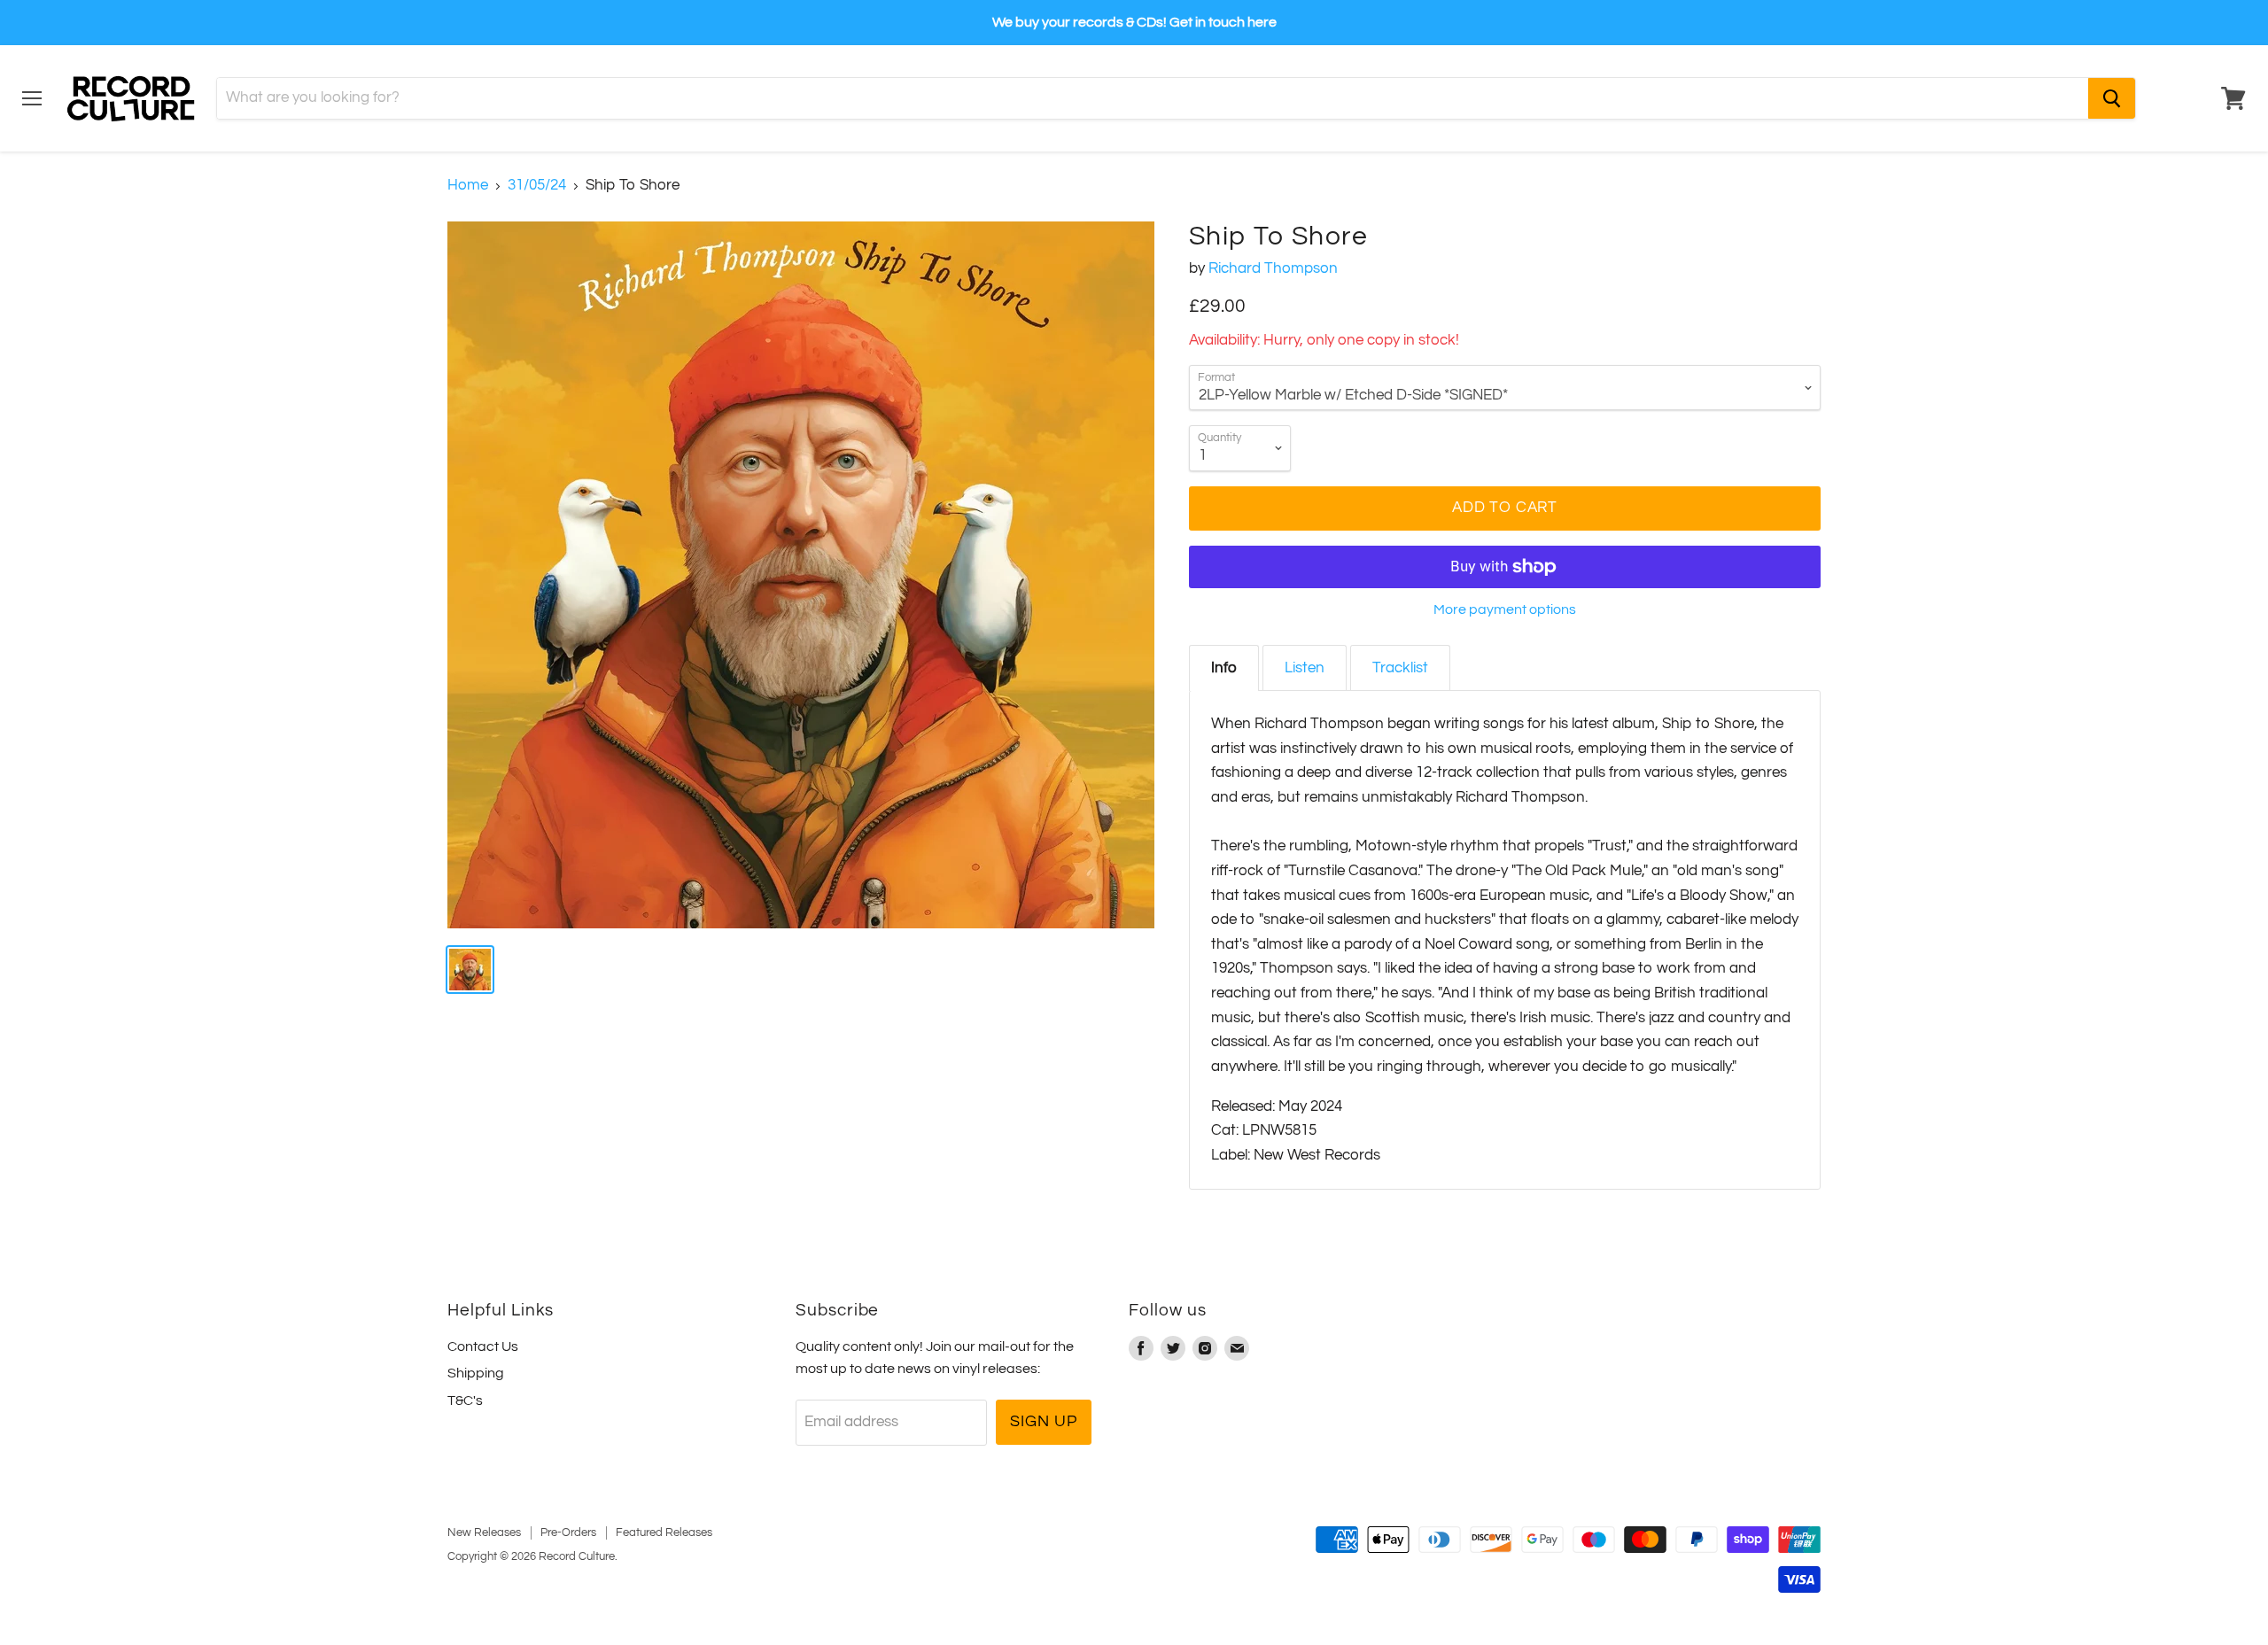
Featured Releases (664, 1532)
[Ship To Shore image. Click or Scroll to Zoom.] (801, 575)
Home (468, 185)
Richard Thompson (1273, 268)
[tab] (1224, 668)
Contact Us (483, 1346)
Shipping (476, 1373)
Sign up (1043, 1421)
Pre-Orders (568, 1532)
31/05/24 (537, 185)
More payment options (1505, 609)
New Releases (484, 1532)
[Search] (2112, 98)
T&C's (465, 1401)
